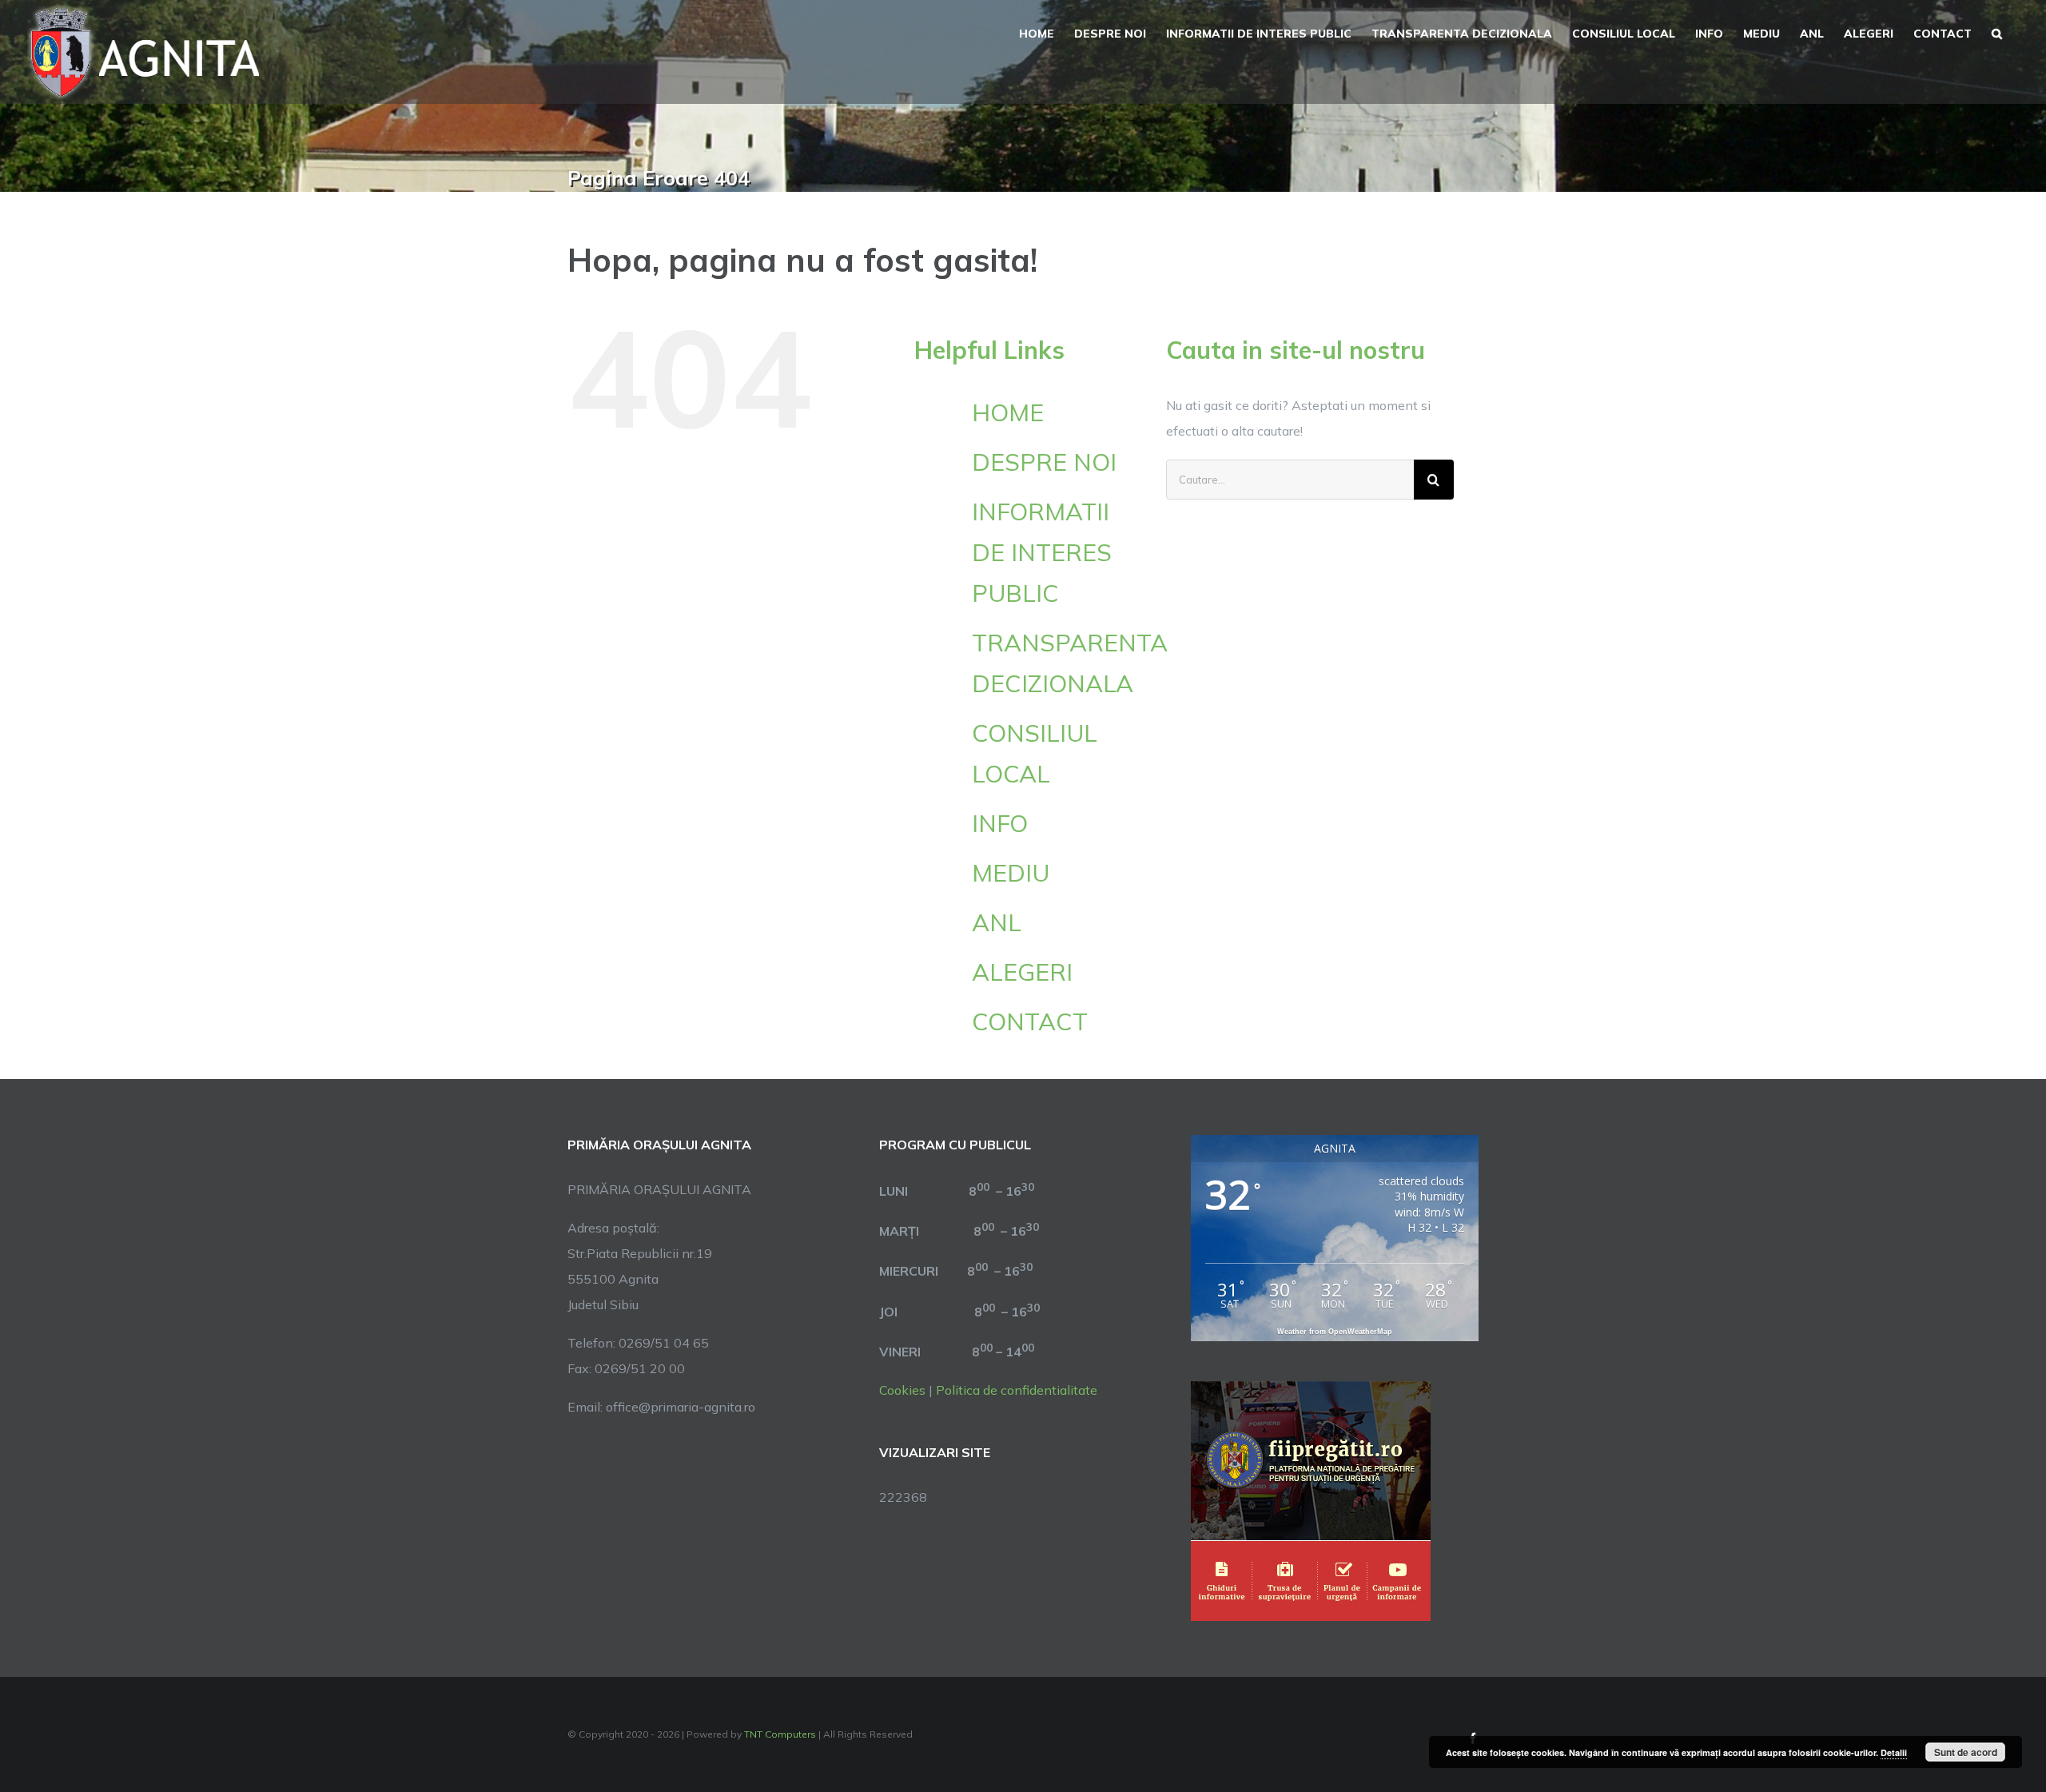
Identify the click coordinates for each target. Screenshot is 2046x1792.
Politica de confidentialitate (1017, 1390)
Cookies (902, 1390)
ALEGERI (1022, 972)
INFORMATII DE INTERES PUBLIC (1042, 552)
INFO (1000, 823)
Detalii (1894, 1752)
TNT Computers (780, 1734)
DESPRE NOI (1044, 462)
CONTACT (1030, 1021)
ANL (997, 922)
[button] (1997, 32)
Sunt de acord (1966, 1752)
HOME (1008, 412)
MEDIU (1011, 873)
